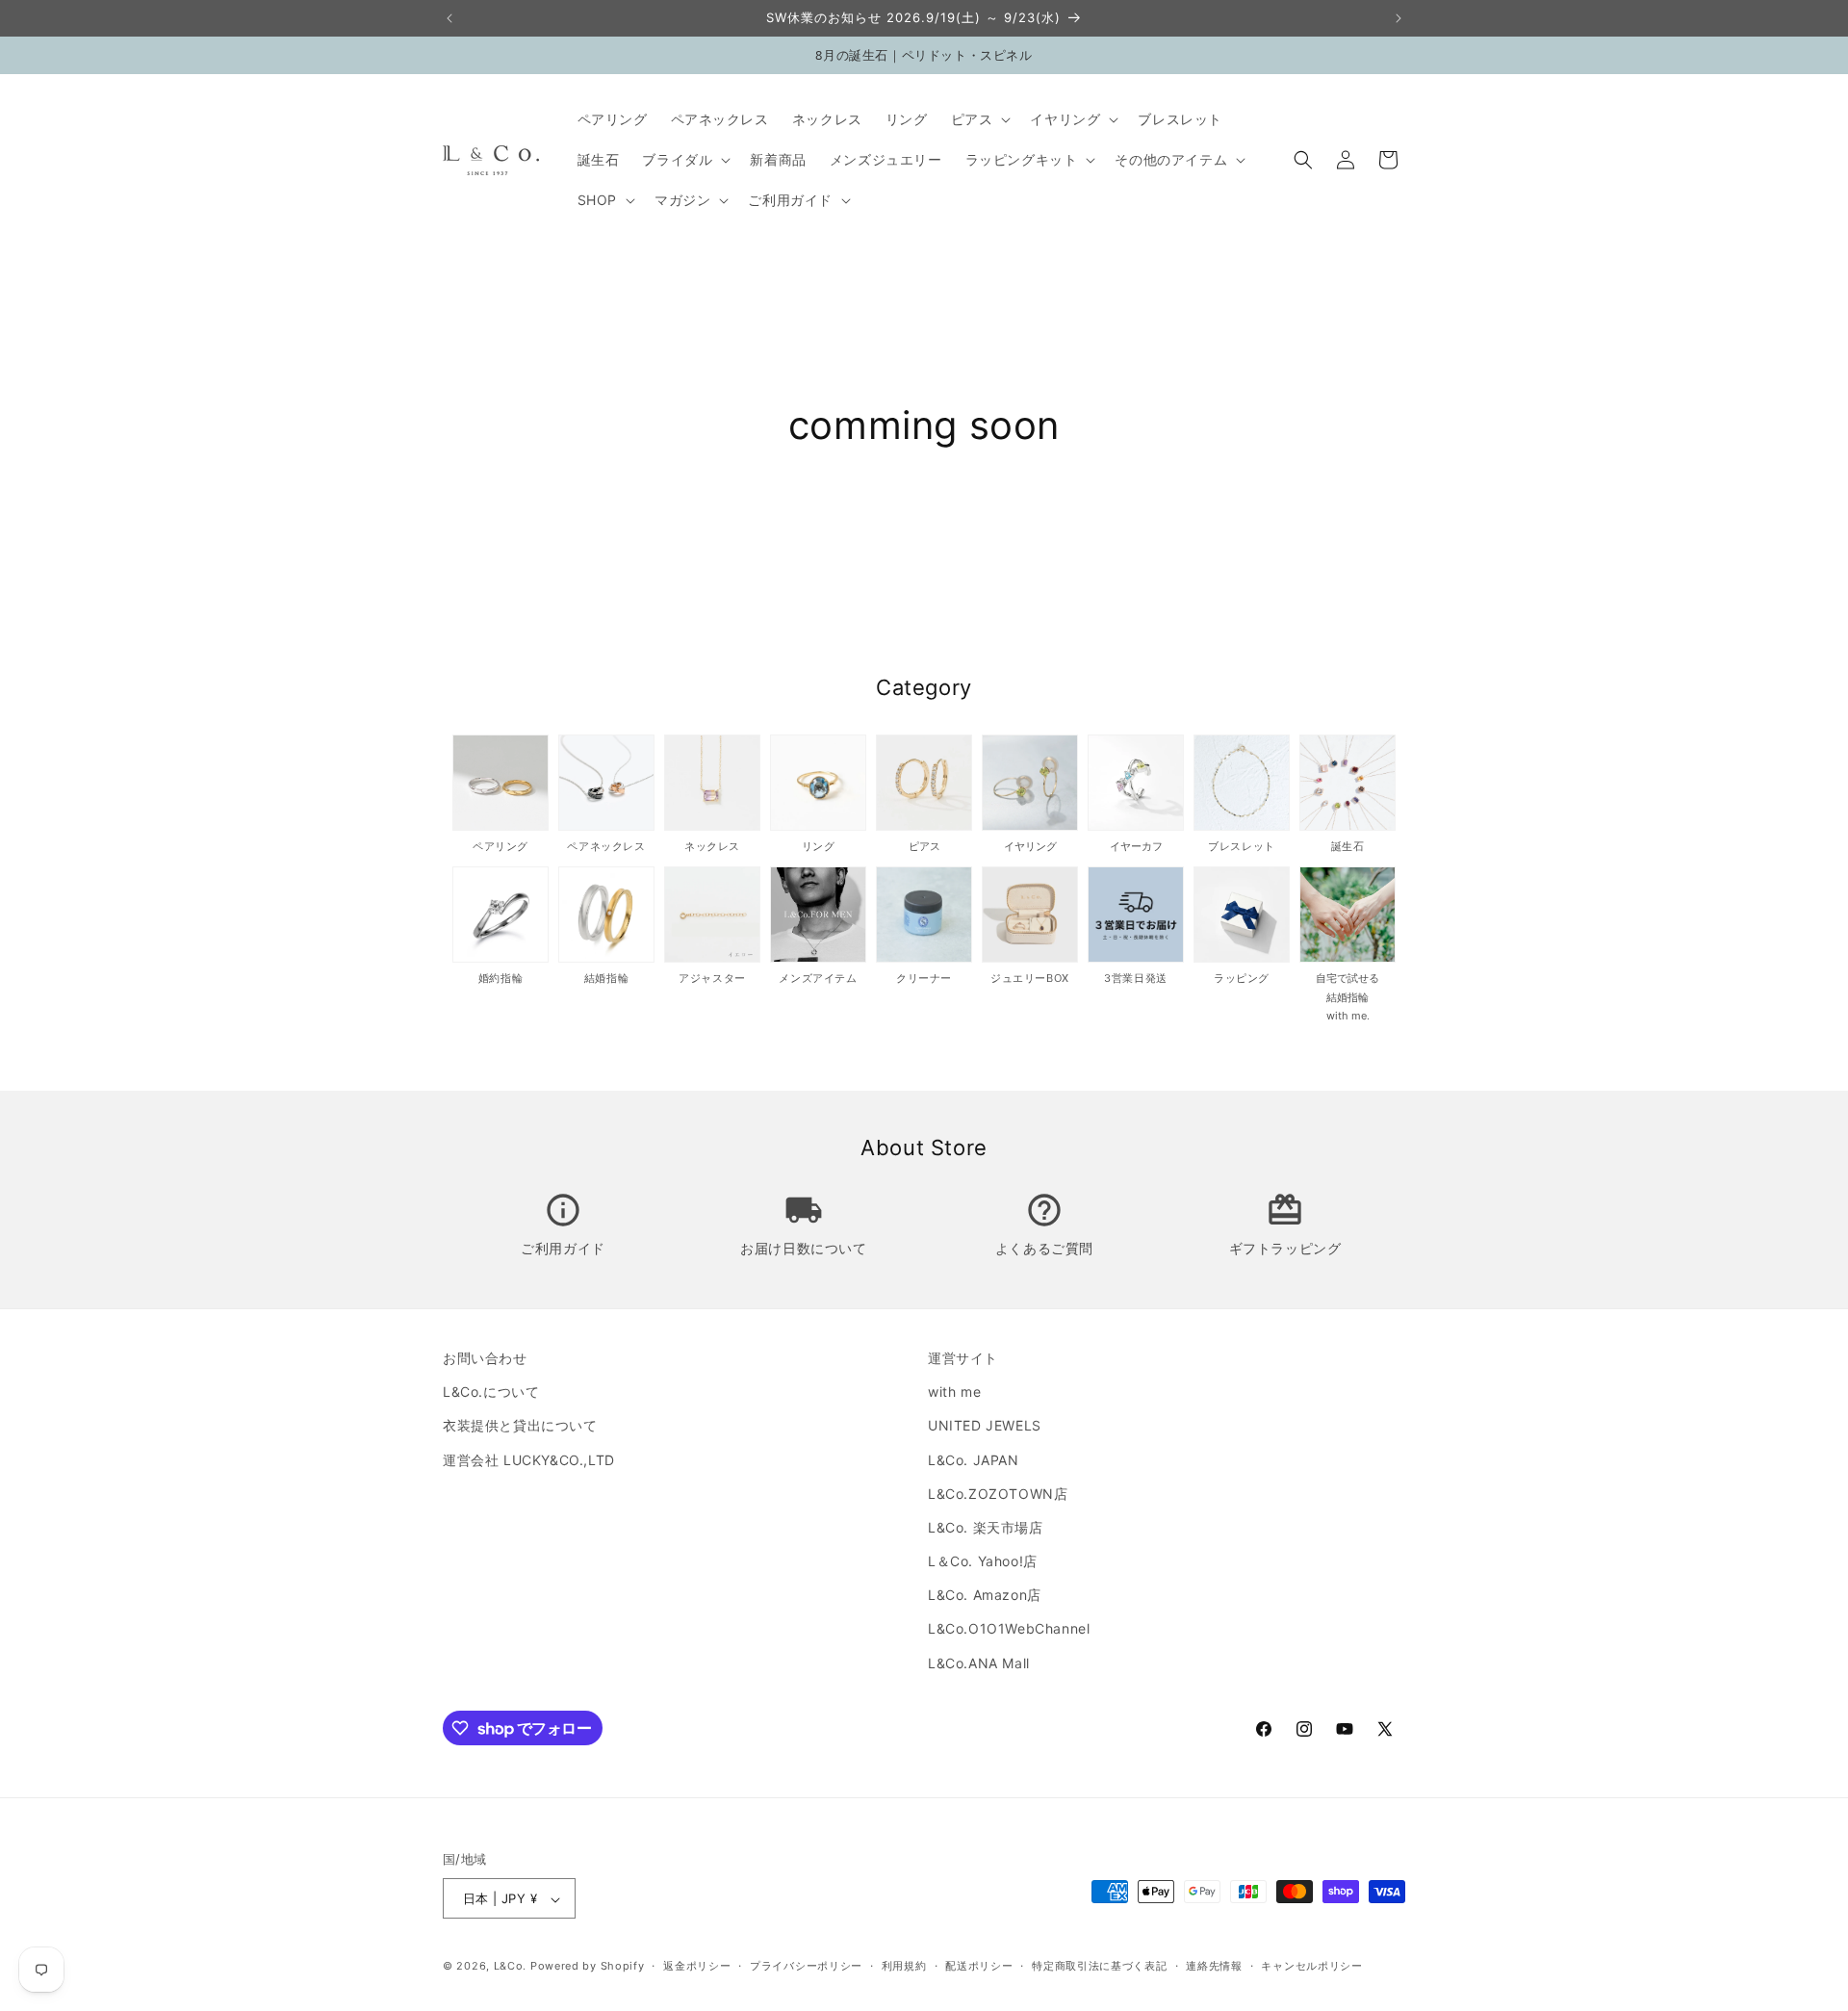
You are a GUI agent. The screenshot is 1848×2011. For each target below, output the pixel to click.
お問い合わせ (485, 1358)
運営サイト (963, 1358)
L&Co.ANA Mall (979, 1663)
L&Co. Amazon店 (985, 1596)
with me (954, 1392)
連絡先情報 (1214, 1966)
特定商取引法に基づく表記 (1099, 1966)
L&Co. (512, 1967)
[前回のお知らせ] (449, 18)
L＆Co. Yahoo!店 (983, 1561)
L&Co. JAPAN (974, 1460)
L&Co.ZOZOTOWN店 (998, 1494)
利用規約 (904, 1966)
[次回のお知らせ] (1399, 18)
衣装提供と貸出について (520, 1426)
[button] (979, 119)
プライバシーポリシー (806, 1966)
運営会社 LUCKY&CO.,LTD (529, 1460)
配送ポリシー (979, 1966)
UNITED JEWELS (985, 1426)
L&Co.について (491, 1392)
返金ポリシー (697, 1966)
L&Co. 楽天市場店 (986, 1527)
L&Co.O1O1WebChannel (1009, 1629)
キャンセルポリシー (1311, 1966)
